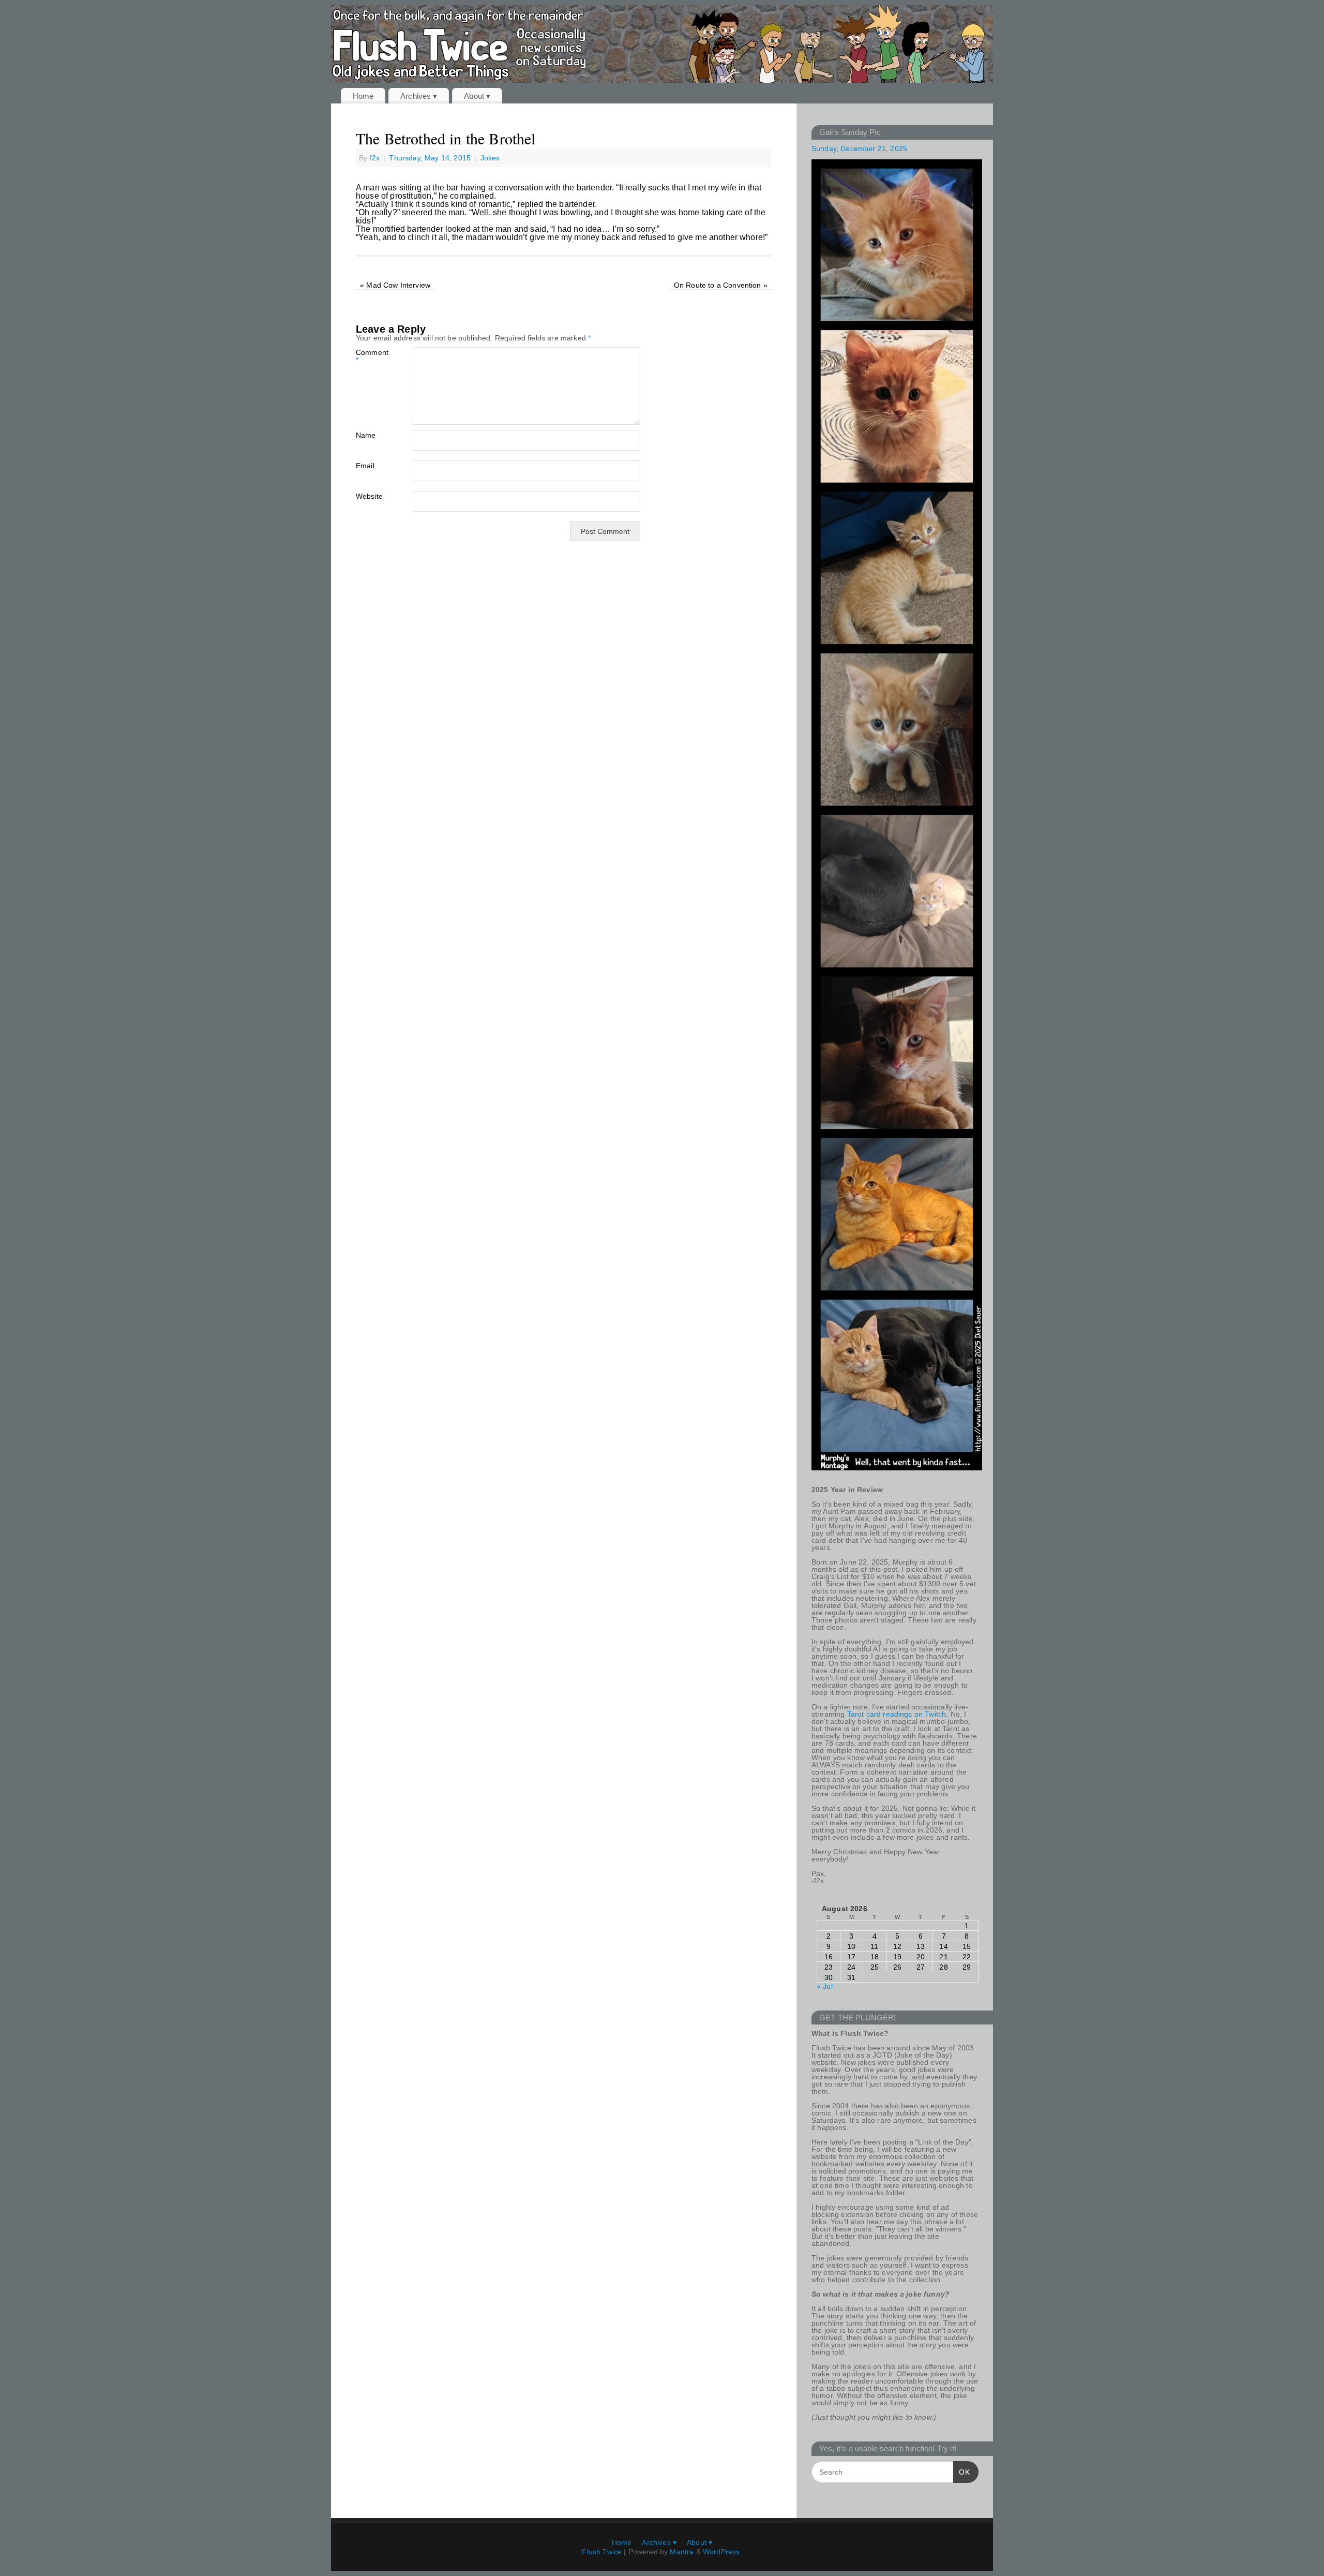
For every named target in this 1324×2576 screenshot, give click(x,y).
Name (366, 435)
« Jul (825, 1986)
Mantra (682, 2552)
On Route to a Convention (721, 285)
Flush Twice (602, 2552)
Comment (370, 356)
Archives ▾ (419, 96)
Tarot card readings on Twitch (897, 1714)
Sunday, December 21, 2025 (859, 148)
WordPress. (723, 2552)
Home (363, 96)
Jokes (490, 158)
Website (369, 496)
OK (962, 2472)
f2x (374, 158)
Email (365, 465)
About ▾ (477, 96)
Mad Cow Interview (395, 285)
